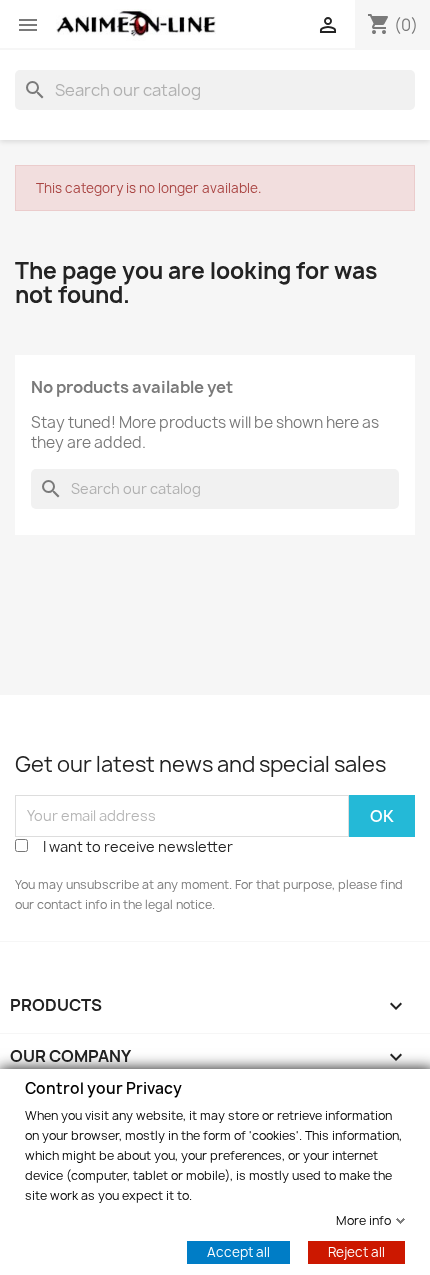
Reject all (356, 1251)
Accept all (238, 1251)
